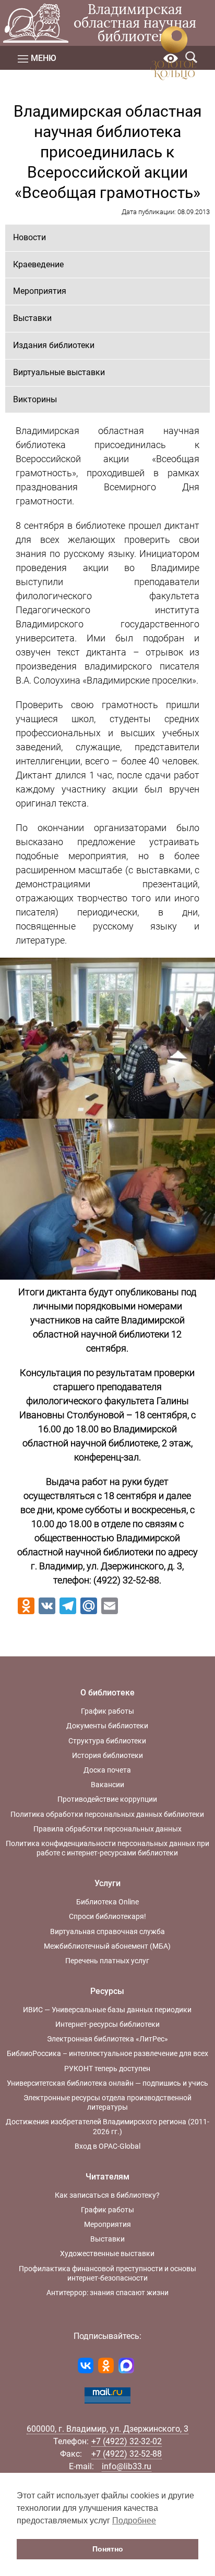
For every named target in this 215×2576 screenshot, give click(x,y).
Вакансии (107, 1785)
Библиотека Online (107, 1902)
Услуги (107, 1883)
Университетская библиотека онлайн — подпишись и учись (107, 2083)
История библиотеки (107, 1755)
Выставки (32, 318)
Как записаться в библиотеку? (107, 2195)
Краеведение (38, 264)
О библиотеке (107, 1693)
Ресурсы (107, 1991)
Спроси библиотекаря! (107, 1916)
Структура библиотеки (107, 1741)
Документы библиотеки (107, 1726)
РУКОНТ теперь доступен (107, 2069)
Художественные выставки (107, 2253)
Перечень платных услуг (107, 1961)
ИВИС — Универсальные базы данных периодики (107, 2010)
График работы (107, 1711)
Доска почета (107, 1770)
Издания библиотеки (54, 345)
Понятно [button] (108, 2549)
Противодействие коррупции (107, 1799)
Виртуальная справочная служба (107, 1931)
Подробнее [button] (134, 2521)
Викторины (35, 399)
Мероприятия (40, 291)
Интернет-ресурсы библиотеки (107, 2024)
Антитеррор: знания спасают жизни (107, 2293)
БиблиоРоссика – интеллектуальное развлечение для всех (107, 2053)
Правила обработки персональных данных (107, 1829)
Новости (29, 237)
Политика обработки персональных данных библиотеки (107, 1814)
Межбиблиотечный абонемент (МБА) (107, 1946)
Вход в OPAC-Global (107, 2146)
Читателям (107, 2177)
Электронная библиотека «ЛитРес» (107, 2039)
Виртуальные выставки (59, 372)
